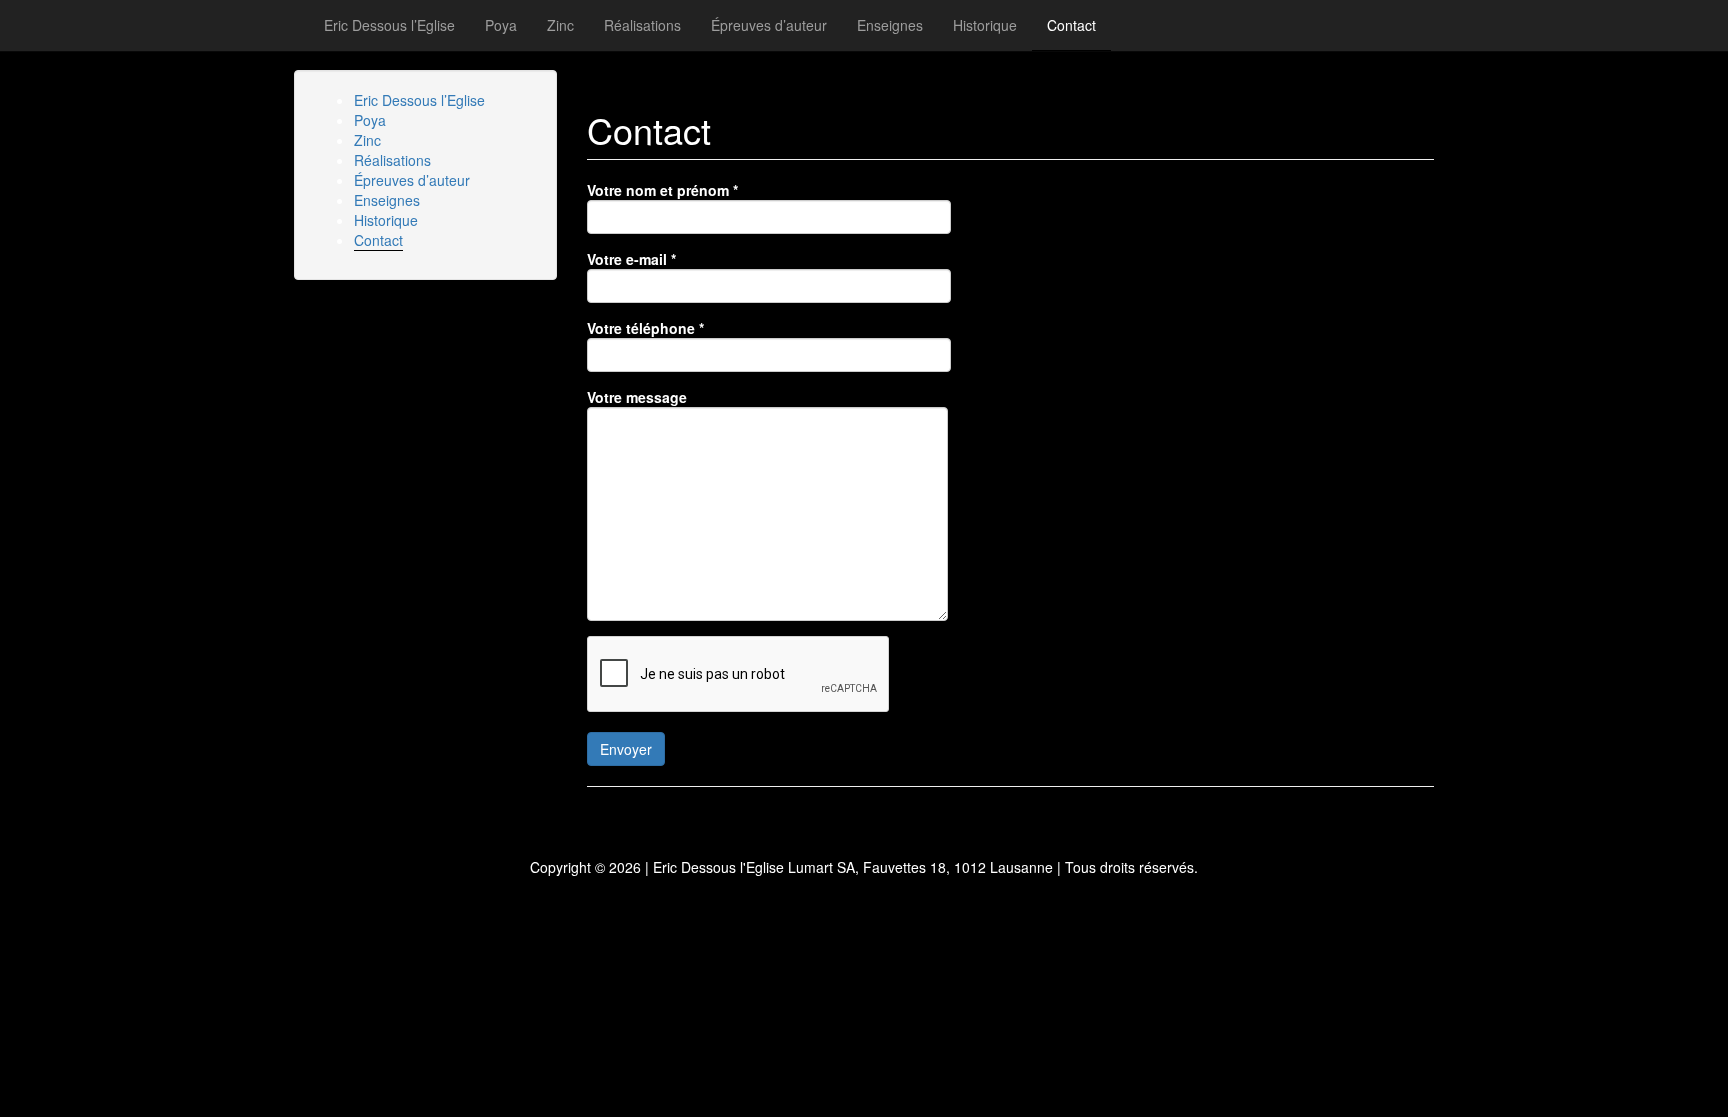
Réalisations (642, 25)
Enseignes (890, 25)
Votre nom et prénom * (662, 190)
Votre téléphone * (645, 328)
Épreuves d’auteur (769, 25)
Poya (501, 25)
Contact (1071, 25)
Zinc (560, 25)
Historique (985, 25)
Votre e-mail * (631, 259)
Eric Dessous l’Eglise (389, 25)
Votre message (637, 397)
